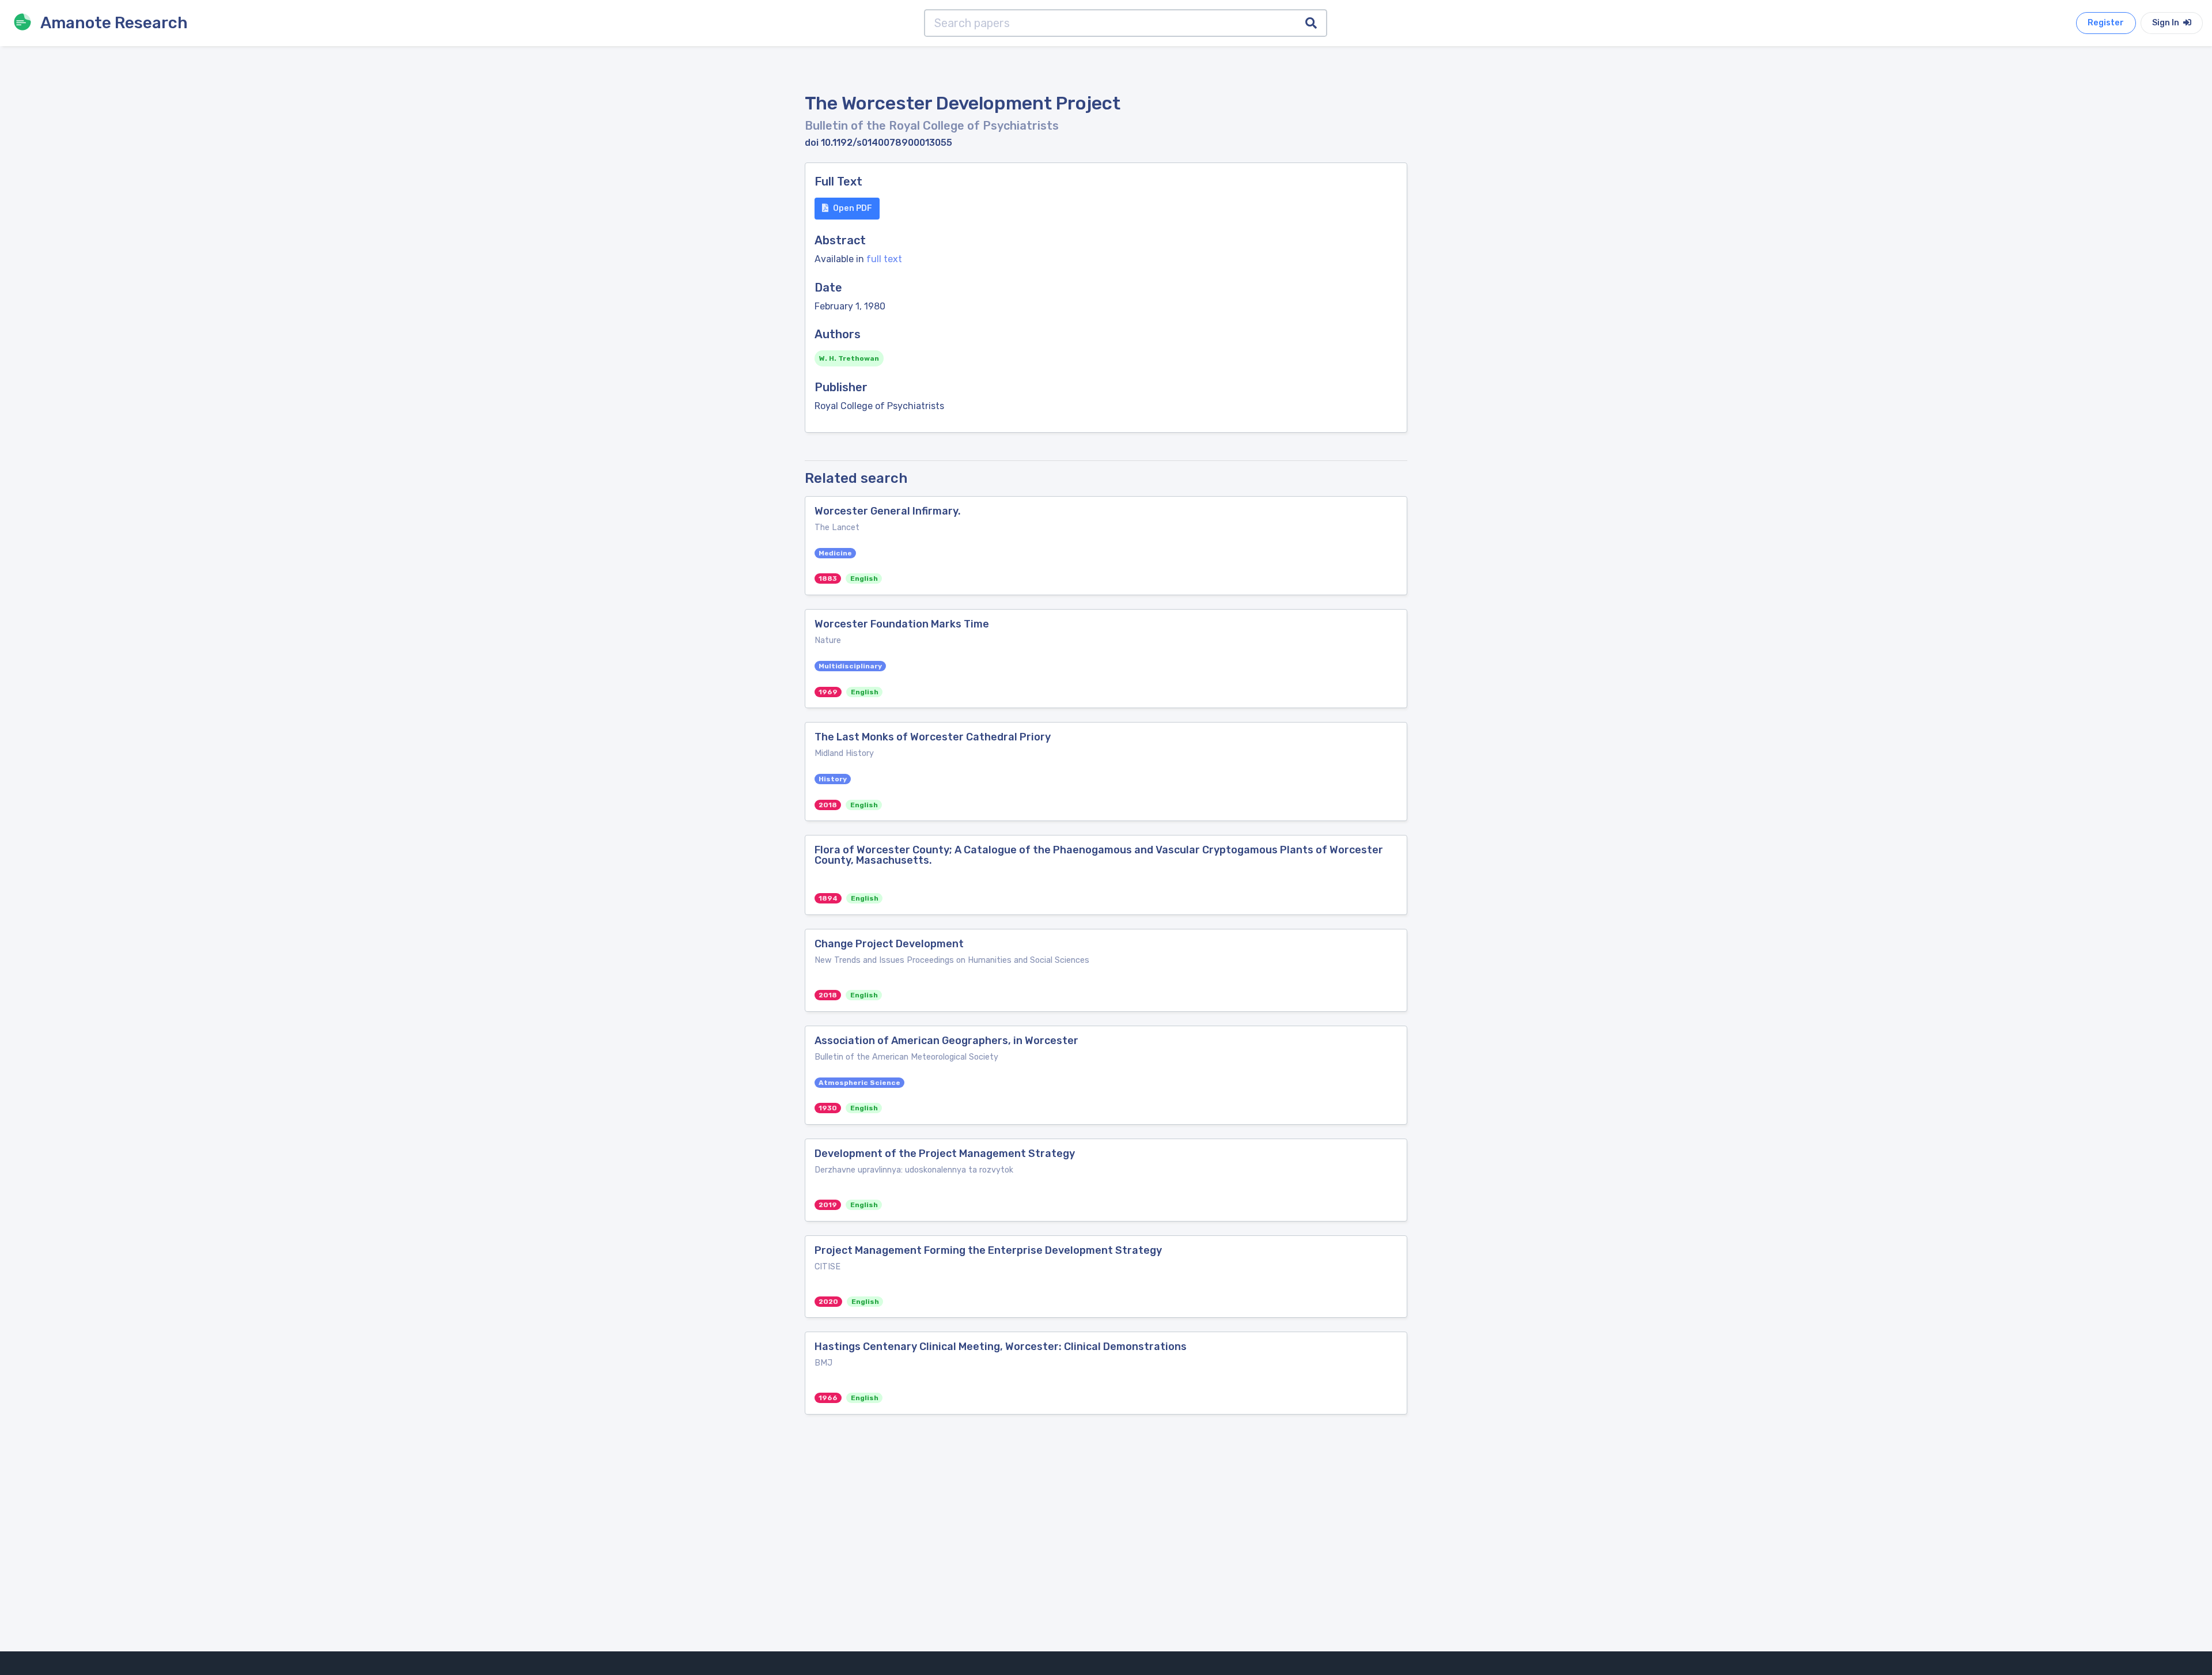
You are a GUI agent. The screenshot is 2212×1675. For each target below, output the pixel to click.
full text (884, 259)
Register (2106, 23)
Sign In (2166, 23)
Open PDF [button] (853, 208)
